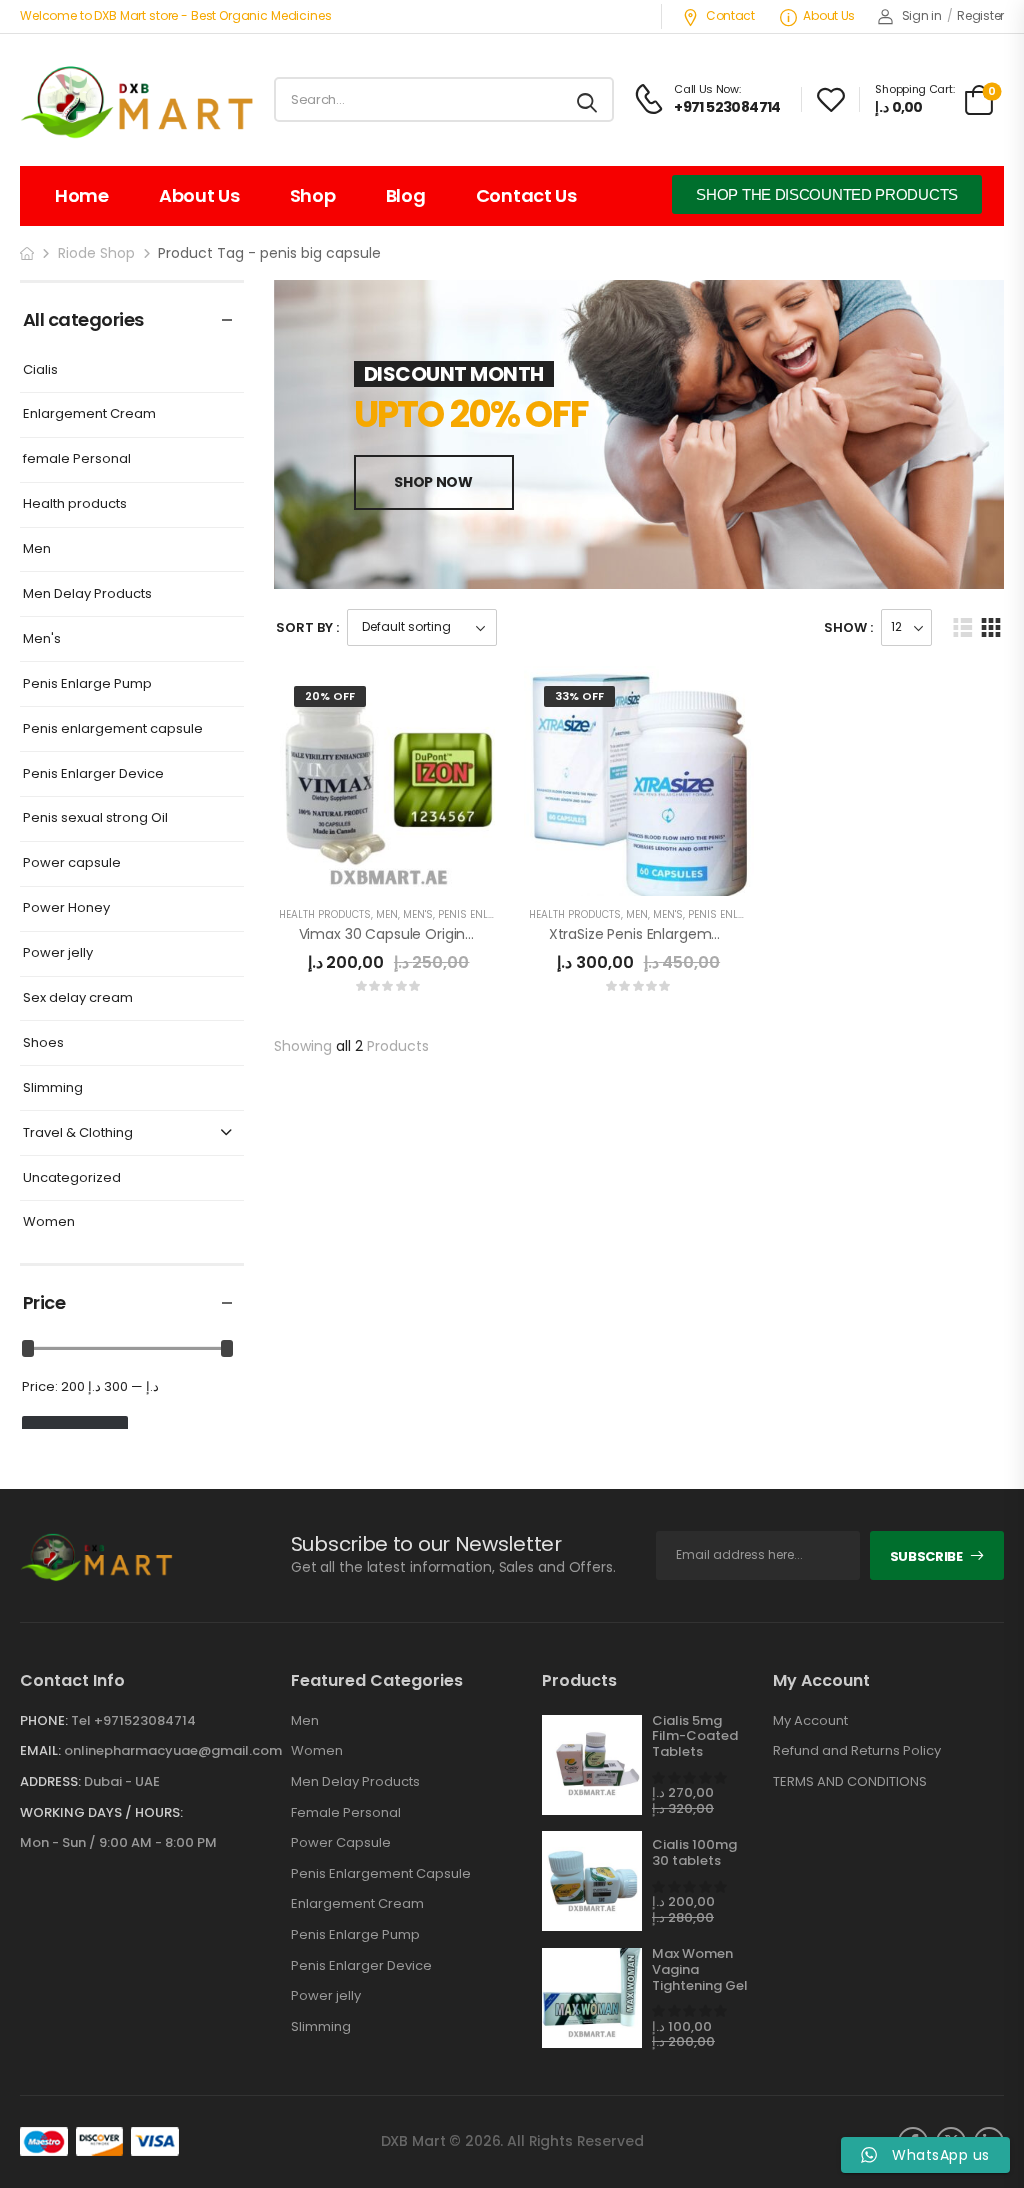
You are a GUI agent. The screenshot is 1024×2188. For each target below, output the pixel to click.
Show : (848, 627)
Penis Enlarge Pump (87, 684)
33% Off (579, 696)
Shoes (43, 1043)
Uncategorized (72, 1178)
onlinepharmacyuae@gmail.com (173, 1750)
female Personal (77, 459)
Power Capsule (341, 1843)
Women (49, 1222)
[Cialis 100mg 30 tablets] (592, 1881)
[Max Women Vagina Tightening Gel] (592, 1998)
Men (37, 549)
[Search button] (588, 100)
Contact (730, 15)
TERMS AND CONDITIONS (850, 1782)
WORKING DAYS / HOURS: (101, 1813)
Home (82, 195)
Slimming (53, 1088)
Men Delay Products (87, 594)
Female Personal (346, 1813)
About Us (829, 15)
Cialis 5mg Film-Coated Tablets (695, 1736)
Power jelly (58, 953)
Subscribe (926, 1556)
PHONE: (44, 1720)
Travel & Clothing (78, 1133)
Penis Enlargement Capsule (381, 1874)
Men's (42, 639)
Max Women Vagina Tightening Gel (700, 1969)
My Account (810, 1721)
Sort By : (307, 627)
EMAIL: (40, 1750)
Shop (313, 195)
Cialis (40, 370)
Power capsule (72, 863)
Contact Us (526, 195)
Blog (406, 195)
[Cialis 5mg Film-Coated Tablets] (592, 1765)
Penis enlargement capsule (113, 729)
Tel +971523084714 (133, 1720)
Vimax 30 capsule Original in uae (411, 934)
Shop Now (433, 482)
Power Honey (66, 908)
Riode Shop (96, 253)
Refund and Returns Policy (857, 1751)
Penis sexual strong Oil (95, 818)
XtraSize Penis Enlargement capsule (672, 934)
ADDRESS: (50, 1781)
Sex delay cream (78, 998)
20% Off (330, 696)
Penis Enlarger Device (93, 774)
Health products (75, 504)
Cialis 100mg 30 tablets (694, 1852)
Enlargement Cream (89, 414)
